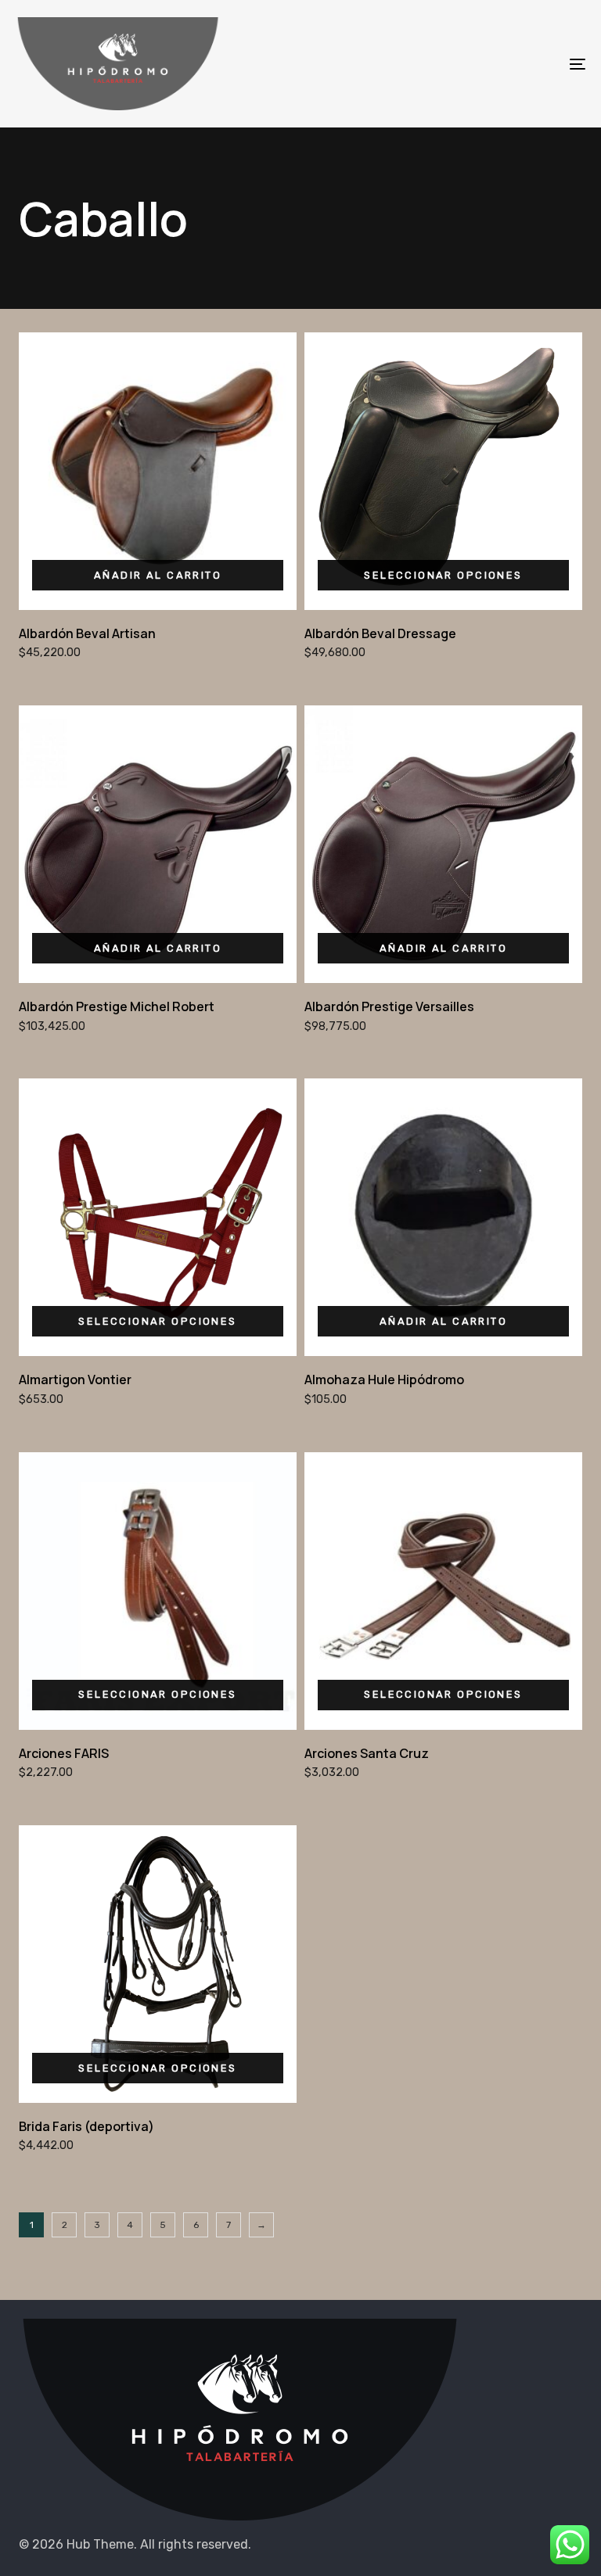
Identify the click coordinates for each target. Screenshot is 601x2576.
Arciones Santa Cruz (367, 1753)
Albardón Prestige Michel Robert (117, 1006)
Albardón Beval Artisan (87, 633)
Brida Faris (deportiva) (86, 2126)
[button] (158, 575)
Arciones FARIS (64, 1753)
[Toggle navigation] (490, 64)
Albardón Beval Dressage (380, 633)
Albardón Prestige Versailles (389, 1006)
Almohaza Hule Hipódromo (384, 1379)
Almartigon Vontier (75, 1379)
